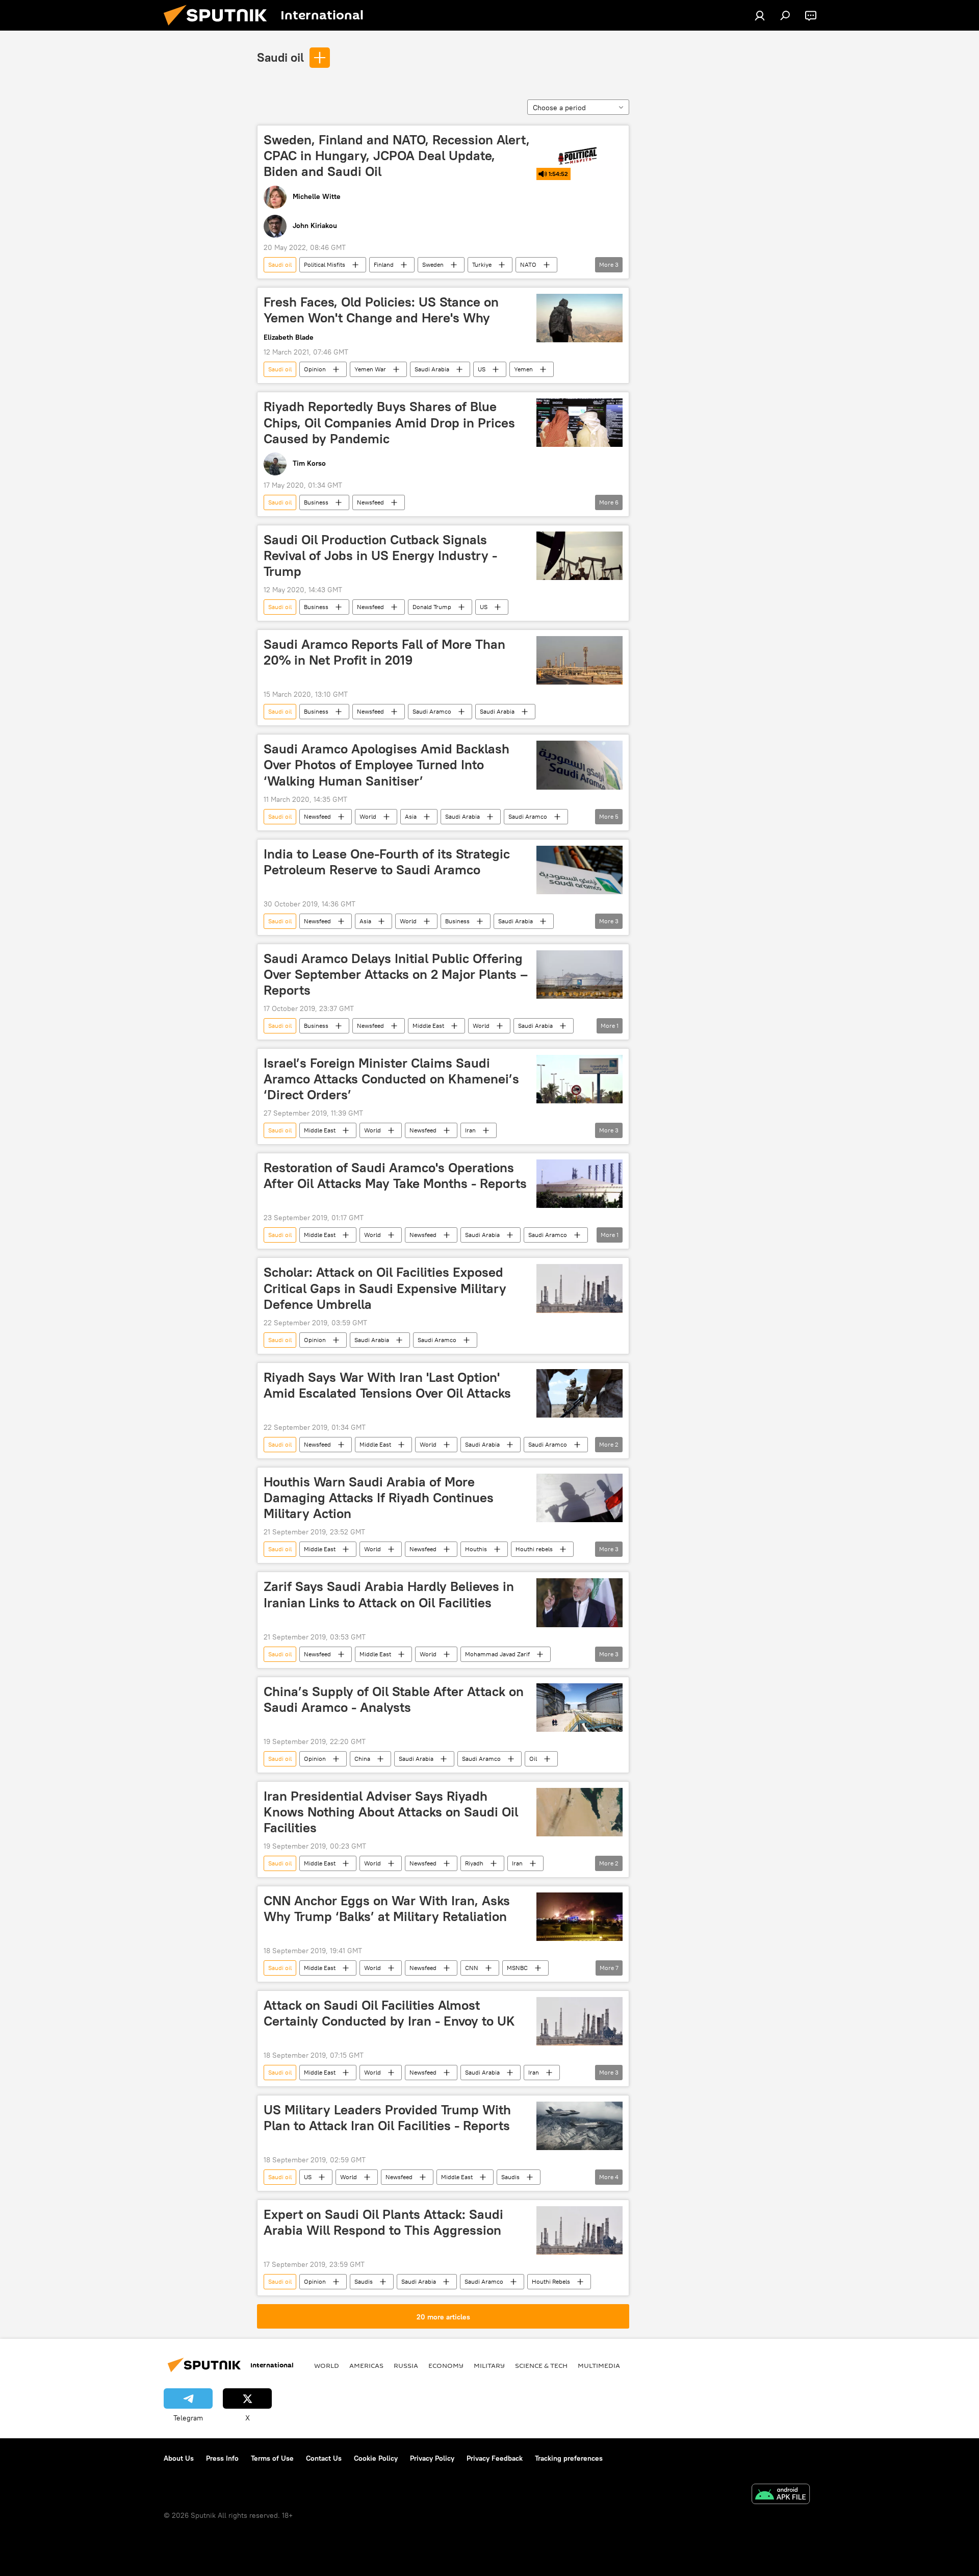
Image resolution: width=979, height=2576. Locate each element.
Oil (533, 1759)
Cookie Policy (376, 2458)
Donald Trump (432, 607)
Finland (384, 264)
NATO (528, 264)
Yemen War (370, 369)
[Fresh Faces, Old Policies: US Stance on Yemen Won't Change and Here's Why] (579, 318)
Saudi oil (280, 57)
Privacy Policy (432, 2458)
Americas (366, 2365)
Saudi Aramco (432, 711)
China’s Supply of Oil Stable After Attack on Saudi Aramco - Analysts (394, 1699)
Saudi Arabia (432, 369)
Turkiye (482, 264)
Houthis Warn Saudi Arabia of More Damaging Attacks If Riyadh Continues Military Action (379, 1498)
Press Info (222, 2458)
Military (489, 2365)
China (362, 1759)
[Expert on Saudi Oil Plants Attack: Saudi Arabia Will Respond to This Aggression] (579, 2230)
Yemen (523, 369)
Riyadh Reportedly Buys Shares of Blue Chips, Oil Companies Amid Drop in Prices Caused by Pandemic (389, 422)
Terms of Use (272, 2458)
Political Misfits (325, 264)
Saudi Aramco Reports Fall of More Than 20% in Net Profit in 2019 (384, 652)
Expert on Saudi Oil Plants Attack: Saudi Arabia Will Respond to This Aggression (383, 2222)
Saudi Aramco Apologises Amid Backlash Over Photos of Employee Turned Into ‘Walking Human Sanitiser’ (387, 765)
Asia (411, 816)
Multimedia (599, 2365)
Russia (406, 2365)
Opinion (315, 369)
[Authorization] (760, 15)
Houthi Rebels (551, 2281)
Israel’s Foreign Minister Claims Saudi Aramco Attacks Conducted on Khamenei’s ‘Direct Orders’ (391, 1079)
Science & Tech (541, 2365)
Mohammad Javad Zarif (497, 1654)
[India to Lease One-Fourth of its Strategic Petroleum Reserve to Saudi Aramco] (579, 870)
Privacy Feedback (495, 2458)
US (482, 369)
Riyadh (474, 1863)
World (368, 816)
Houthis (476, 1549)
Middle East (428, 1026)
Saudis (510, 2177)
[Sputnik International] (219, 28)
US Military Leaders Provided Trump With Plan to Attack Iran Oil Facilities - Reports (387, 2118)
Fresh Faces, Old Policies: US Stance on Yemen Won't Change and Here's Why (381, 310)
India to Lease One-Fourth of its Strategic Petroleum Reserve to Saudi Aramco (387, 862)
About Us (179, 2458)
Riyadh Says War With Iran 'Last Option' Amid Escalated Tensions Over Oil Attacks (387, 1385)
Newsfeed (370, 502)
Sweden (433, 264)
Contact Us (324, 2458)
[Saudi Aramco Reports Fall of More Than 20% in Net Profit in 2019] (579, 660)
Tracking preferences (569, 2458)
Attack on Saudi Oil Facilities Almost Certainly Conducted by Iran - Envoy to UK (389, 2013)
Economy (446, 2365)
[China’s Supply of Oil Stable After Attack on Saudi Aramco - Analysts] (579, 1708)
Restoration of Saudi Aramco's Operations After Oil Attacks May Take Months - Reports (395, 1176)
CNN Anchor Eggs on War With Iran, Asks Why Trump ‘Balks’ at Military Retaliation (387, 1909)
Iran (470, 1130)
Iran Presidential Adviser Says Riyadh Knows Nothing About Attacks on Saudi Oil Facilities (391, 1812)
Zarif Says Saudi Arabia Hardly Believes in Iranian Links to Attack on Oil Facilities (389, 1594)
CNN (472, 1968)
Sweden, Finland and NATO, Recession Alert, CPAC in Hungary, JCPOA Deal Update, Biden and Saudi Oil (397, 156)
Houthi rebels (534, 1549)
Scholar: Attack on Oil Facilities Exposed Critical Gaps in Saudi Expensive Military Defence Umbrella (385, 1288)
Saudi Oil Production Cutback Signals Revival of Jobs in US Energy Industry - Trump (380, 555)
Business (316, 502)
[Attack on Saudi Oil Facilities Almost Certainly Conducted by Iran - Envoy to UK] (579, 2021)
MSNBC (517, 1968)
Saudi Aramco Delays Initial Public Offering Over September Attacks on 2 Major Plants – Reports (396, 974)
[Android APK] (781, 2495)
